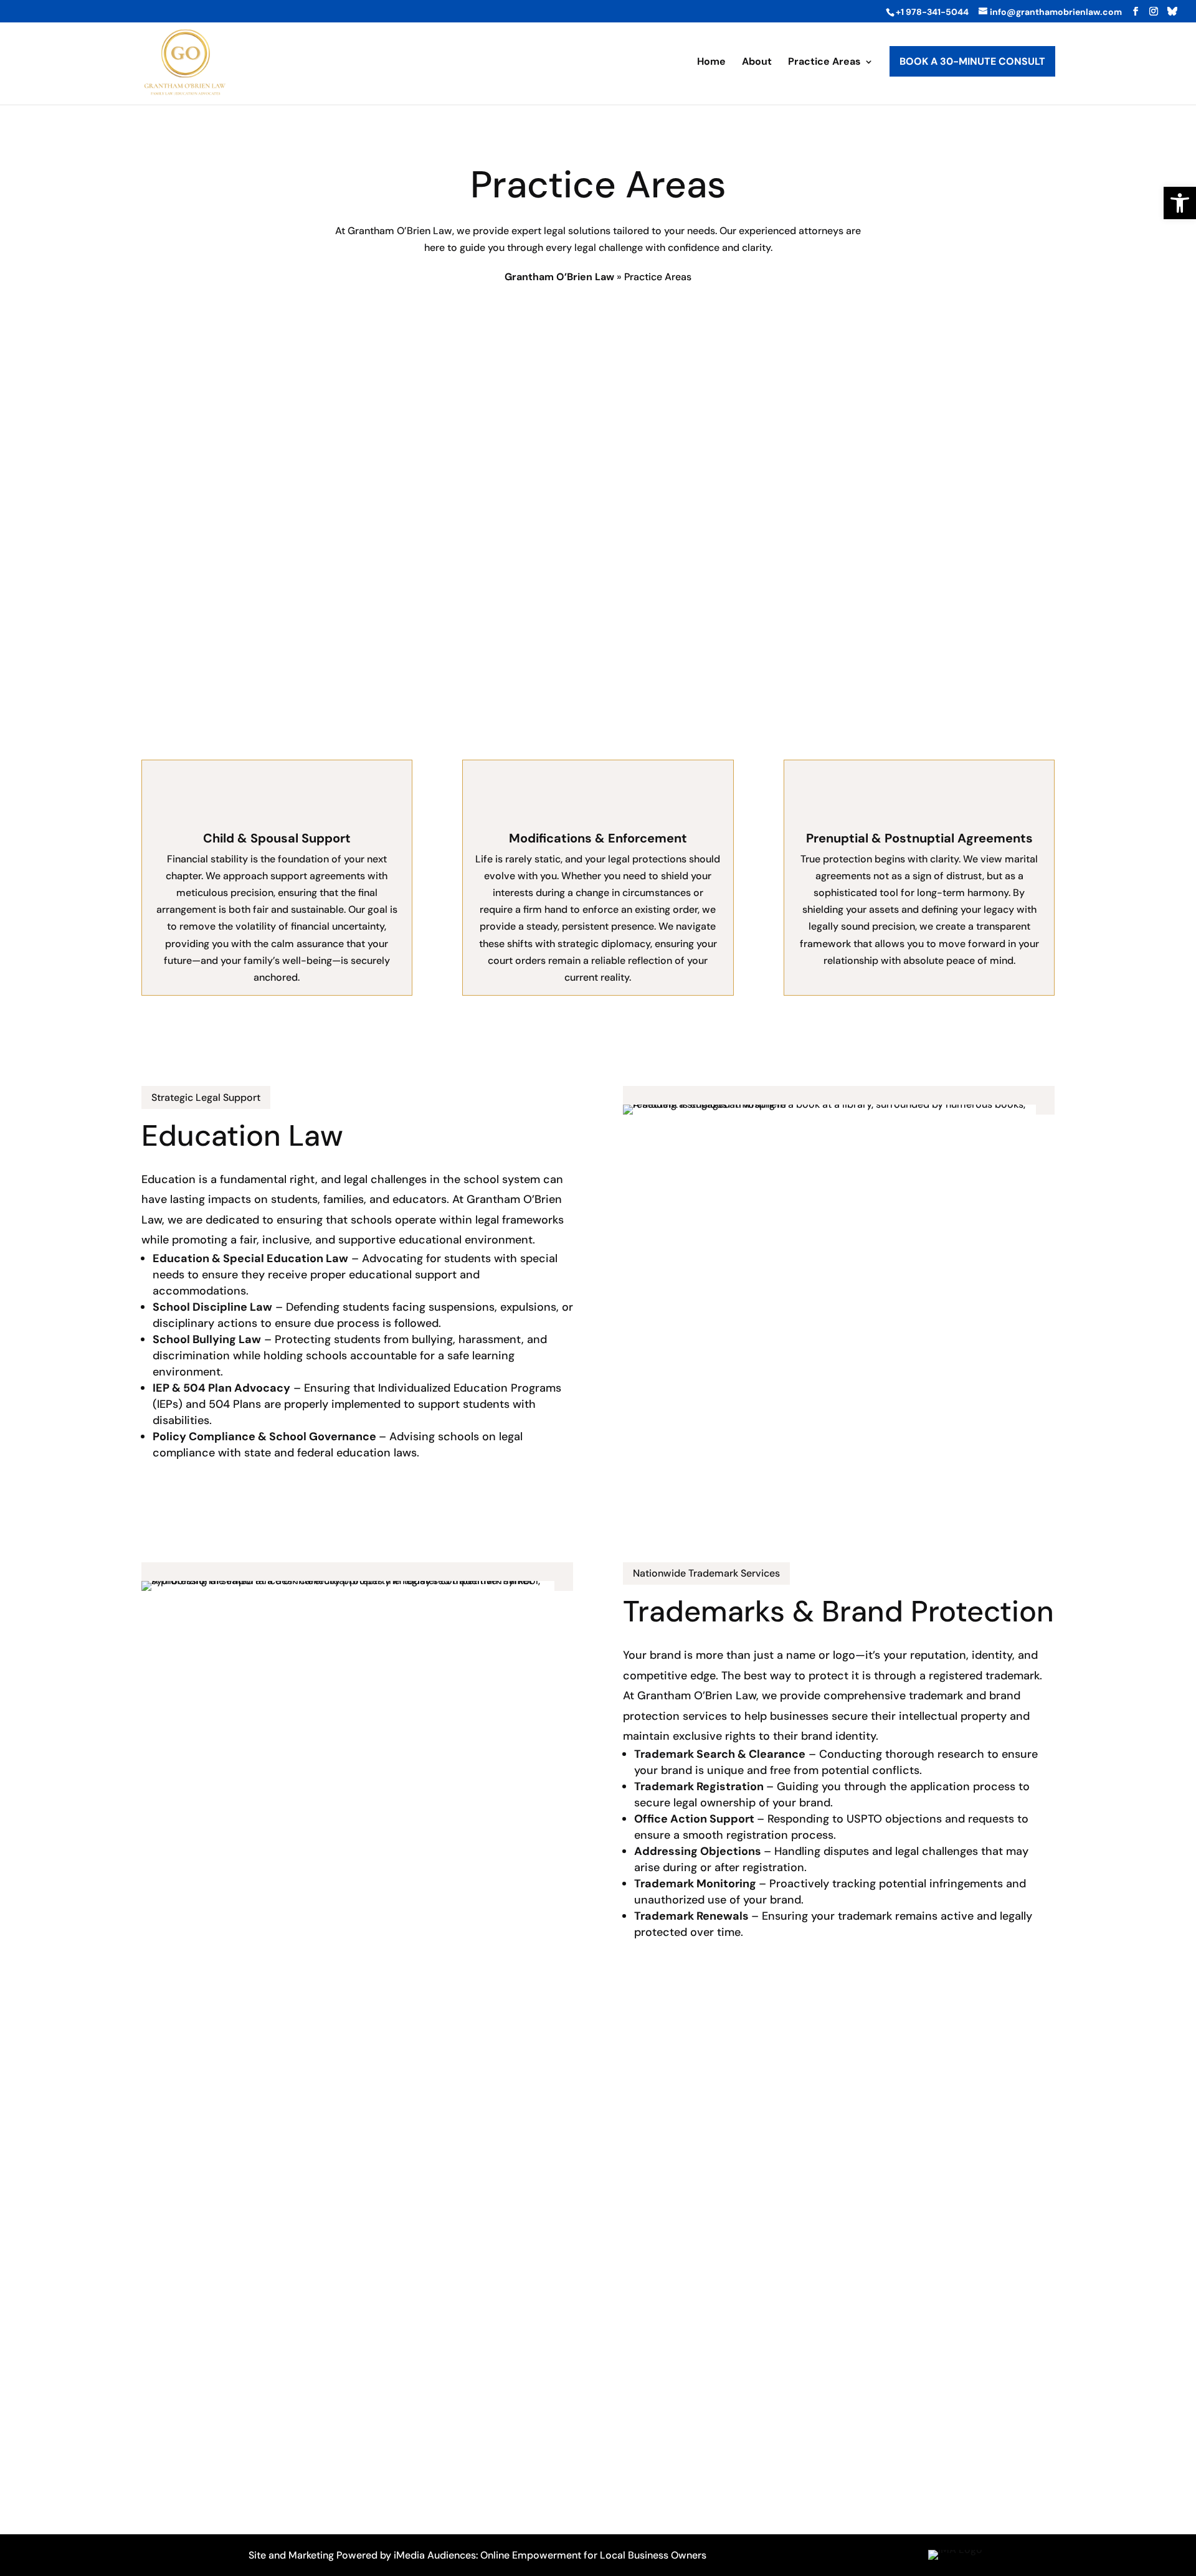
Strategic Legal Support (206, 1097)
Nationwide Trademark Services (706, 1573)
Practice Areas (824, 63)
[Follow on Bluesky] (860, 2492)
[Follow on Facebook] (800, 2492)
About (757, 63)
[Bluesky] (1172, 11)
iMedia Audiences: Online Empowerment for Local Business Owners (550, 2555)
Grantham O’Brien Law (559, 277)
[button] (1180, 203)
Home (711, 63)
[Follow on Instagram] (830, 2492)
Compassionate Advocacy (223, 392)
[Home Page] (185, 61)
